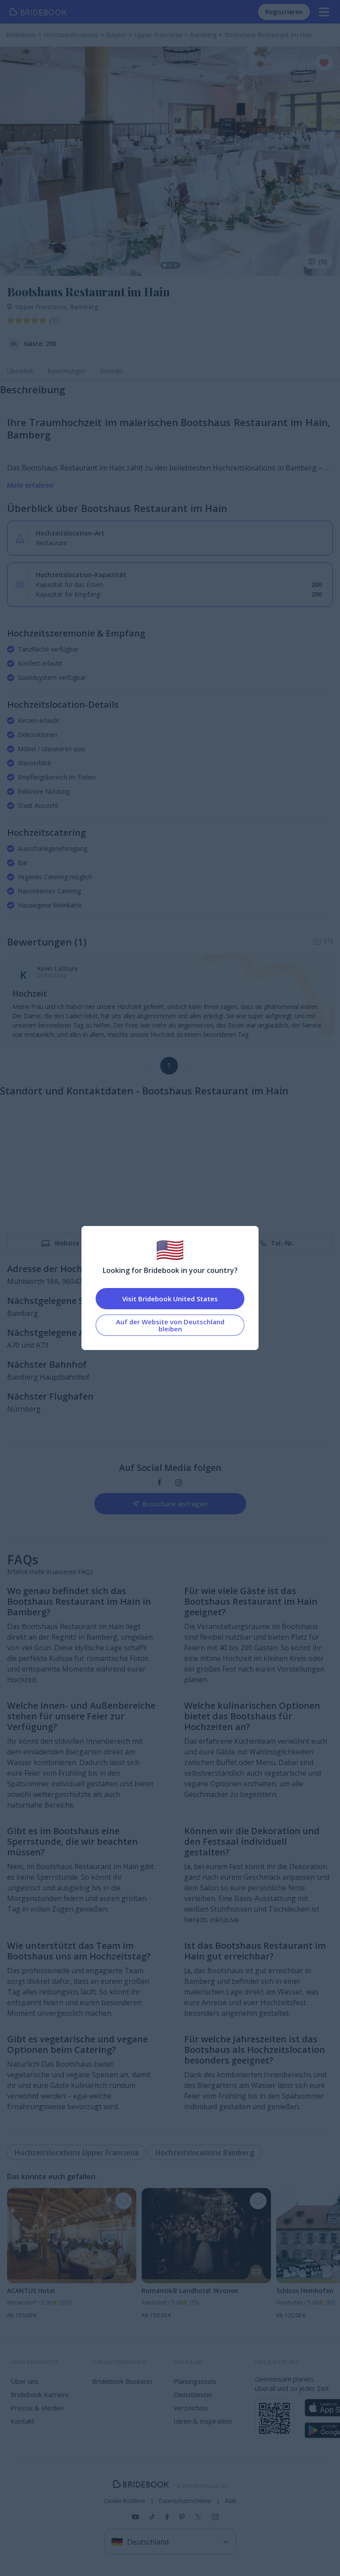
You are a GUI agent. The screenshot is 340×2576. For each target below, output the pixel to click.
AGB (230, 2501)
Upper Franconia (43, 307)
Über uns (25, 2381)
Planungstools (195, 2381)
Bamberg (84, 307)
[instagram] (179, 1483)
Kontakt (111, 371)
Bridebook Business (122, 2381)
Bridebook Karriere (40, 2394)
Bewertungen (67, 371)
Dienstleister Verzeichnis (193, 2401)
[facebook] (160, 1483)
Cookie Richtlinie (125, 2501)
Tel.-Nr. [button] (283, 1243)
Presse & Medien (37, 2408)
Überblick (20, 371)
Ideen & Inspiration (203, 2421)
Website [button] (67, 1243)
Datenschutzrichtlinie (185, 2501)
